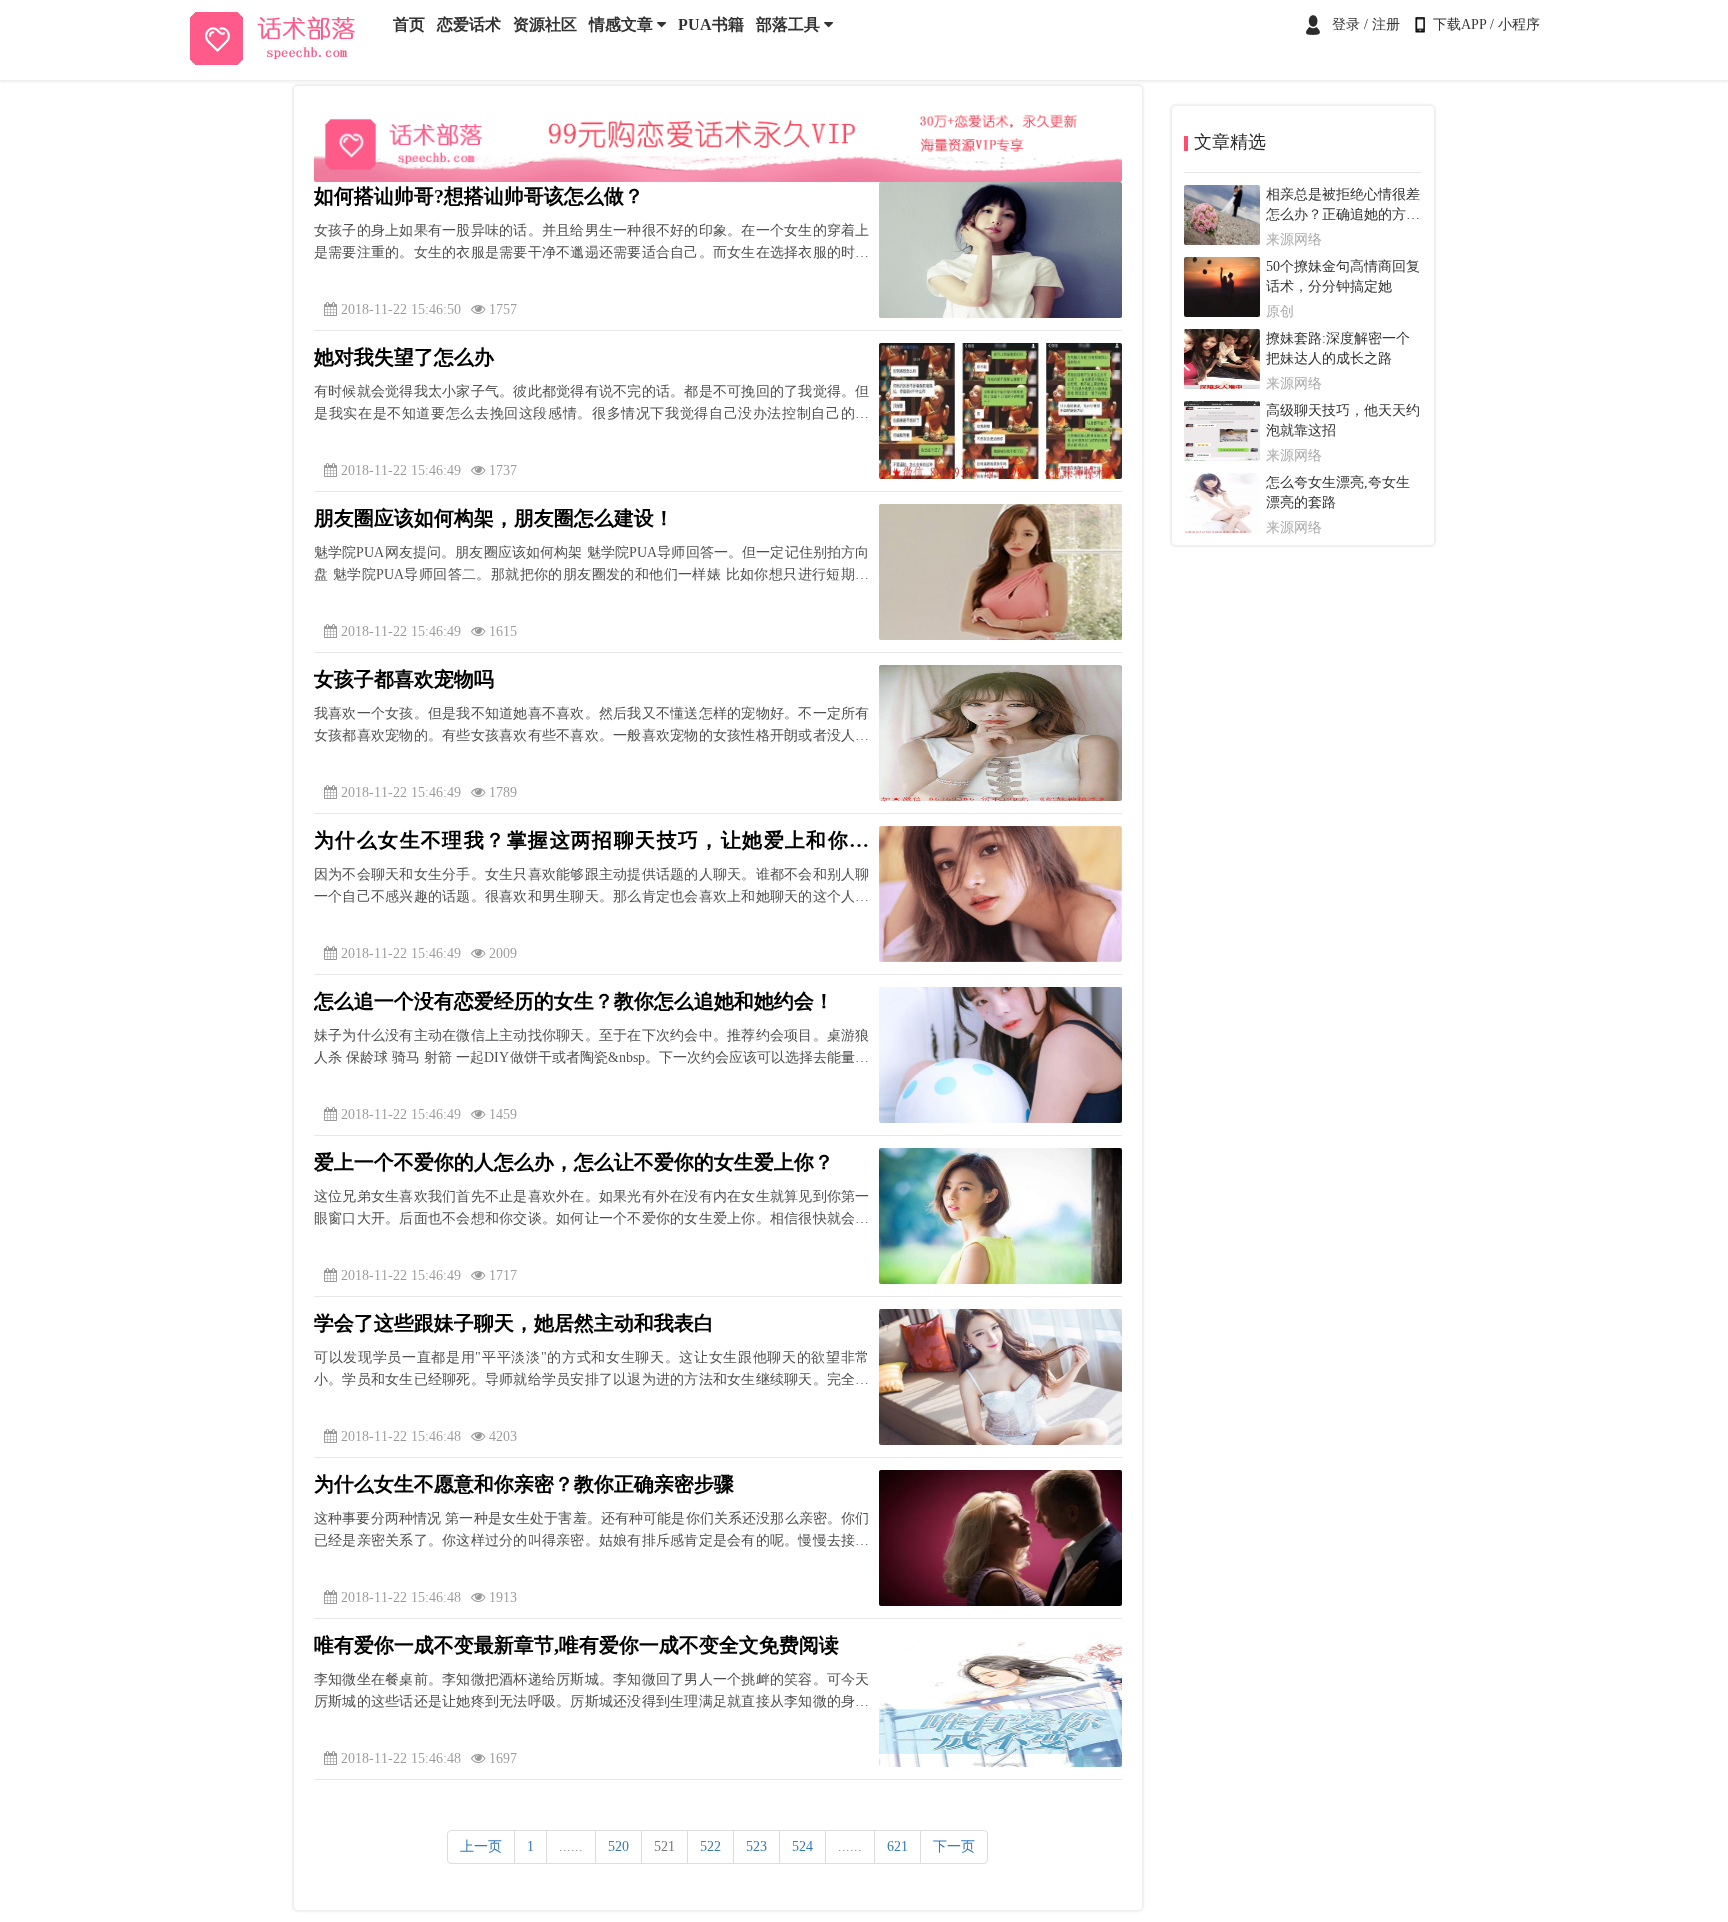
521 (664, 1846)
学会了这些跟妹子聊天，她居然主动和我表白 (514, 1323)
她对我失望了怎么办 (404, 357)
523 (756, 1846)
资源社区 (545, 24)
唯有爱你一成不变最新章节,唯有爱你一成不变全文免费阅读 (576, 1645)
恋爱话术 (469, 24)
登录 (1346, 24)
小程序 (1519, 24)
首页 (409, 24)
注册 (1386, 24)
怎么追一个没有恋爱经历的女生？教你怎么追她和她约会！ (574, 1001)
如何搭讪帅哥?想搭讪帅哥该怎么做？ (479, 196)
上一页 (481, 1846)
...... (571, 1846)
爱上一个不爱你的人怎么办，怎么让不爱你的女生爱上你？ (574, 1162)
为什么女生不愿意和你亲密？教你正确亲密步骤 (524, 1484)
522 (710, 1846)
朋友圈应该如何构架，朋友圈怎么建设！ (494, 518)
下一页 (954, 1846)
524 (802, 1846)
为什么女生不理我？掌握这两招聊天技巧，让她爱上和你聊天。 (591, 842)
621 (897, 1846)
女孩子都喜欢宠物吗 (404, 679)
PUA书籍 (711, 24)
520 (618, 1846)
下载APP (1459, 24)
